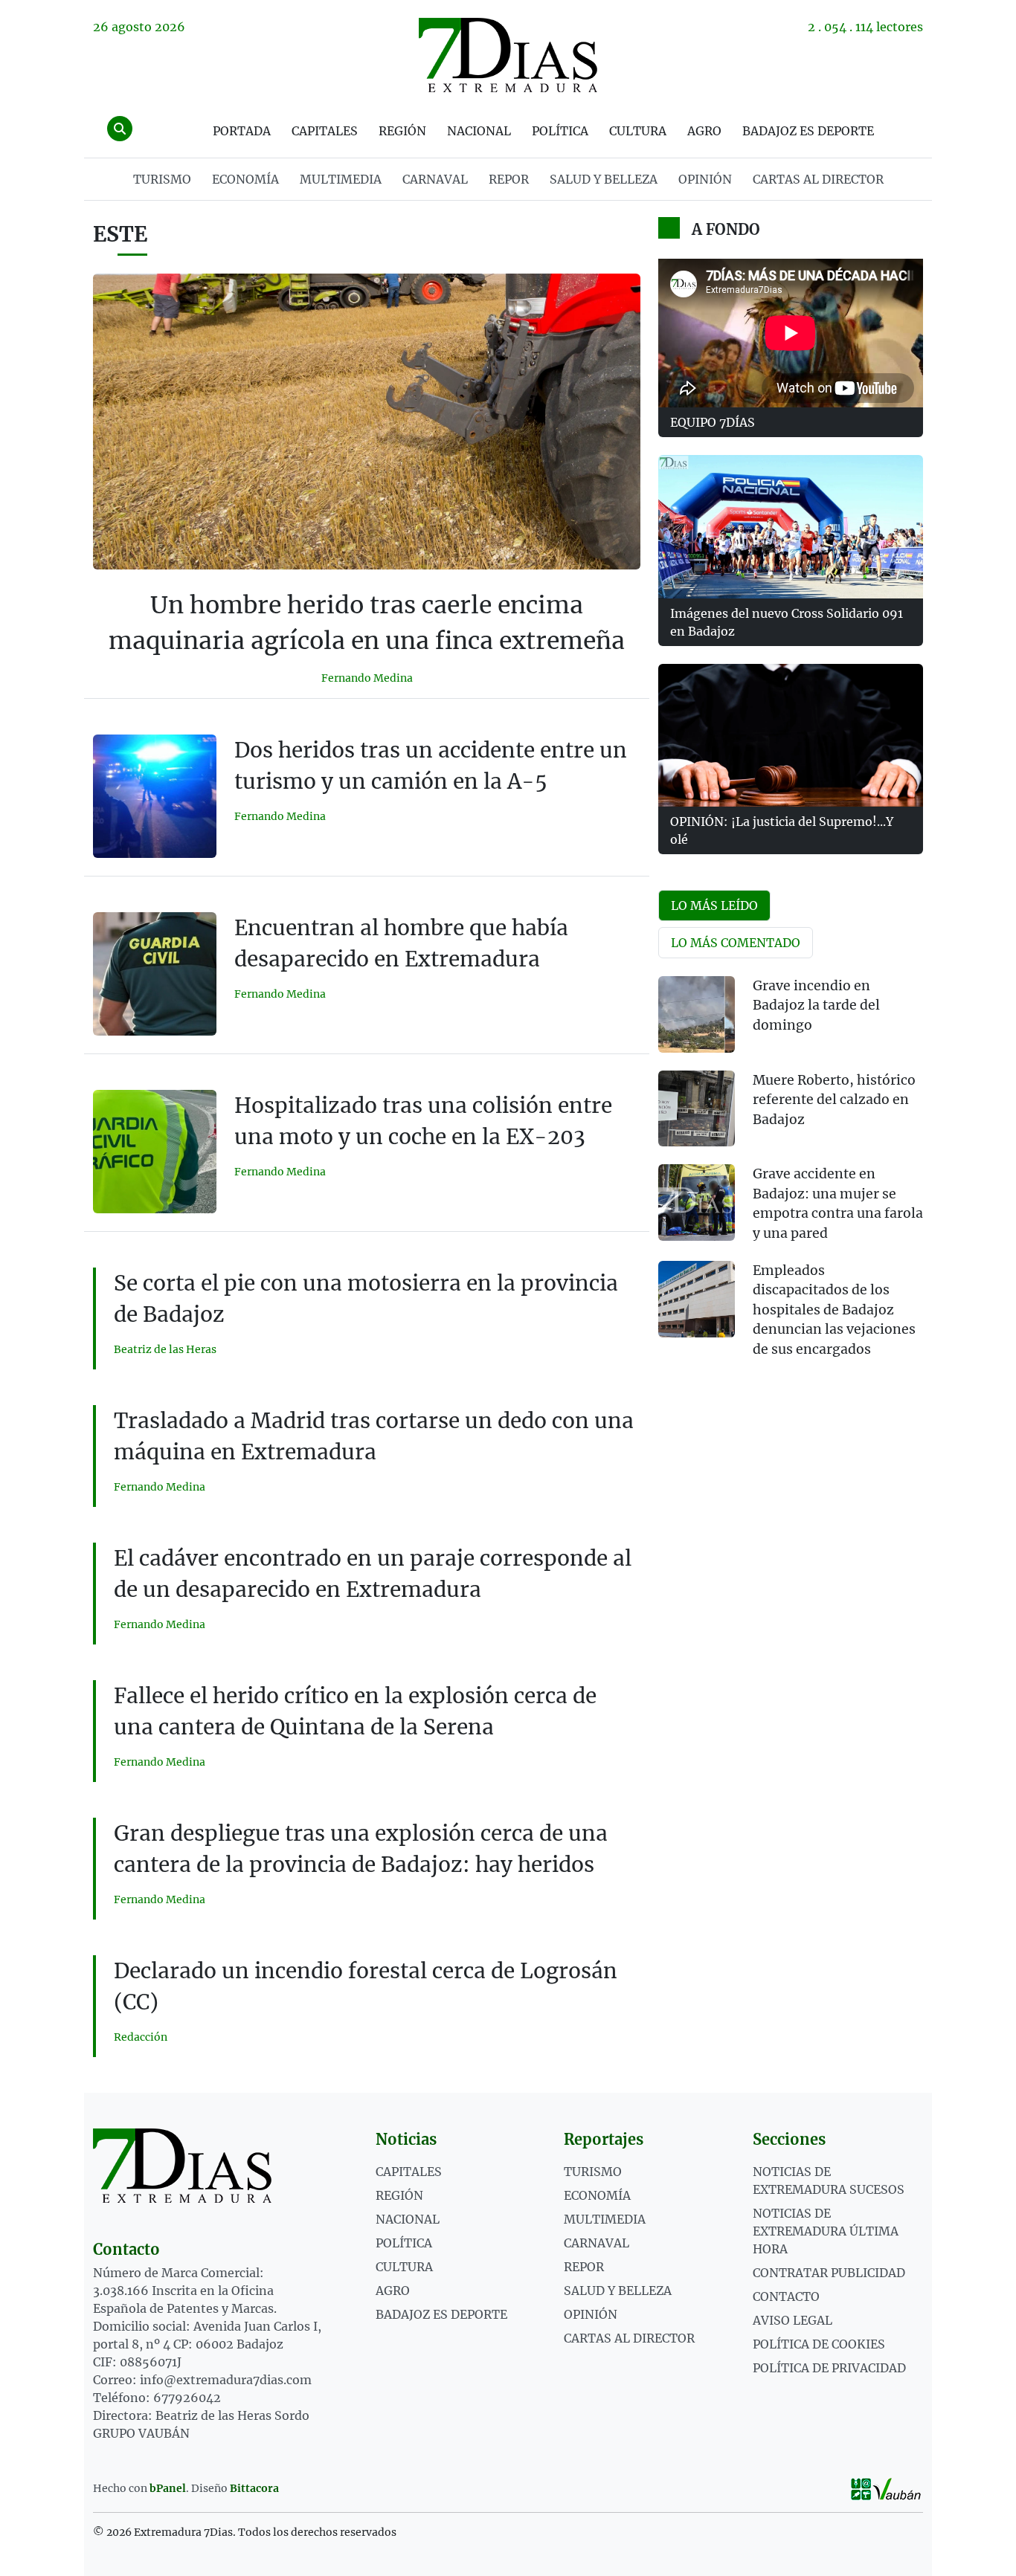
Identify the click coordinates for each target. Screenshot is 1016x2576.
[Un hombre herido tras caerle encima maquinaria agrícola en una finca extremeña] (367, 422)
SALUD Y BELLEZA (604, 179)
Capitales (325, 131)
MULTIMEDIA (341, 179)
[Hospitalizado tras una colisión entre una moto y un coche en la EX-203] (155, 1152)
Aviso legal (792, 2320)
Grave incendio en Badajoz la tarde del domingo (816, 1005)
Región (402, 131)
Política (560, 131)
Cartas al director (818, 179)
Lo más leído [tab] (714, 906)
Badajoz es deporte (808, 131)
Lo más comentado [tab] (736, 943)
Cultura (638, 131)
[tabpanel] (791, 1176)
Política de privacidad (829, 2368)
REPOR (509, 179)
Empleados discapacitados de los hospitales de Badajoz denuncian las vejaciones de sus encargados (834, 1310)
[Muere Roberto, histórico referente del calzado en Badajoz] (697, 1109)
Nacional (479, 131)
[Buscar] (120, 129)
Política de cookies (819, 2344)
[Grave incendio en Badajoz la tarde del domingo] (697, 1014)
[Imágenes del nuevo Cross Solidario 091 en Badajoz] (791, 526)
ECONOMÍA (245, 179)
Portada (242, 131)
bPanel (168, 2488)
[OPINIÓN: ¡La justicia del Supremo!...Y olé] (791, 735)
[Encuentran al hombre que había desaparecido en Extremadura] (155, 974)
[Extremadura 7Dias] (508, 55)
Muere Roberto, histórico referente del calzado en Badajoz (834, 1100)
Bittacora (254, 2488)
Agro (704, 131)
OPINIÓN (705, 179)
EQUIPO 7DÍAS (713, 422)
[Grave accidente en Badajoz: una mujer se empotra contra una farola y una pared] (697, 1203)
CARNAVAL (435, 179)
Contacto (786, 2296)
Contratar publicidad (829, 2273)
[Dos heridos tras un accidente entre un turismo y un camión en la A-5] (155, 796)
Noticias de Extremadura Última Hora (826, 2231)
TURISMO (162, 179)
